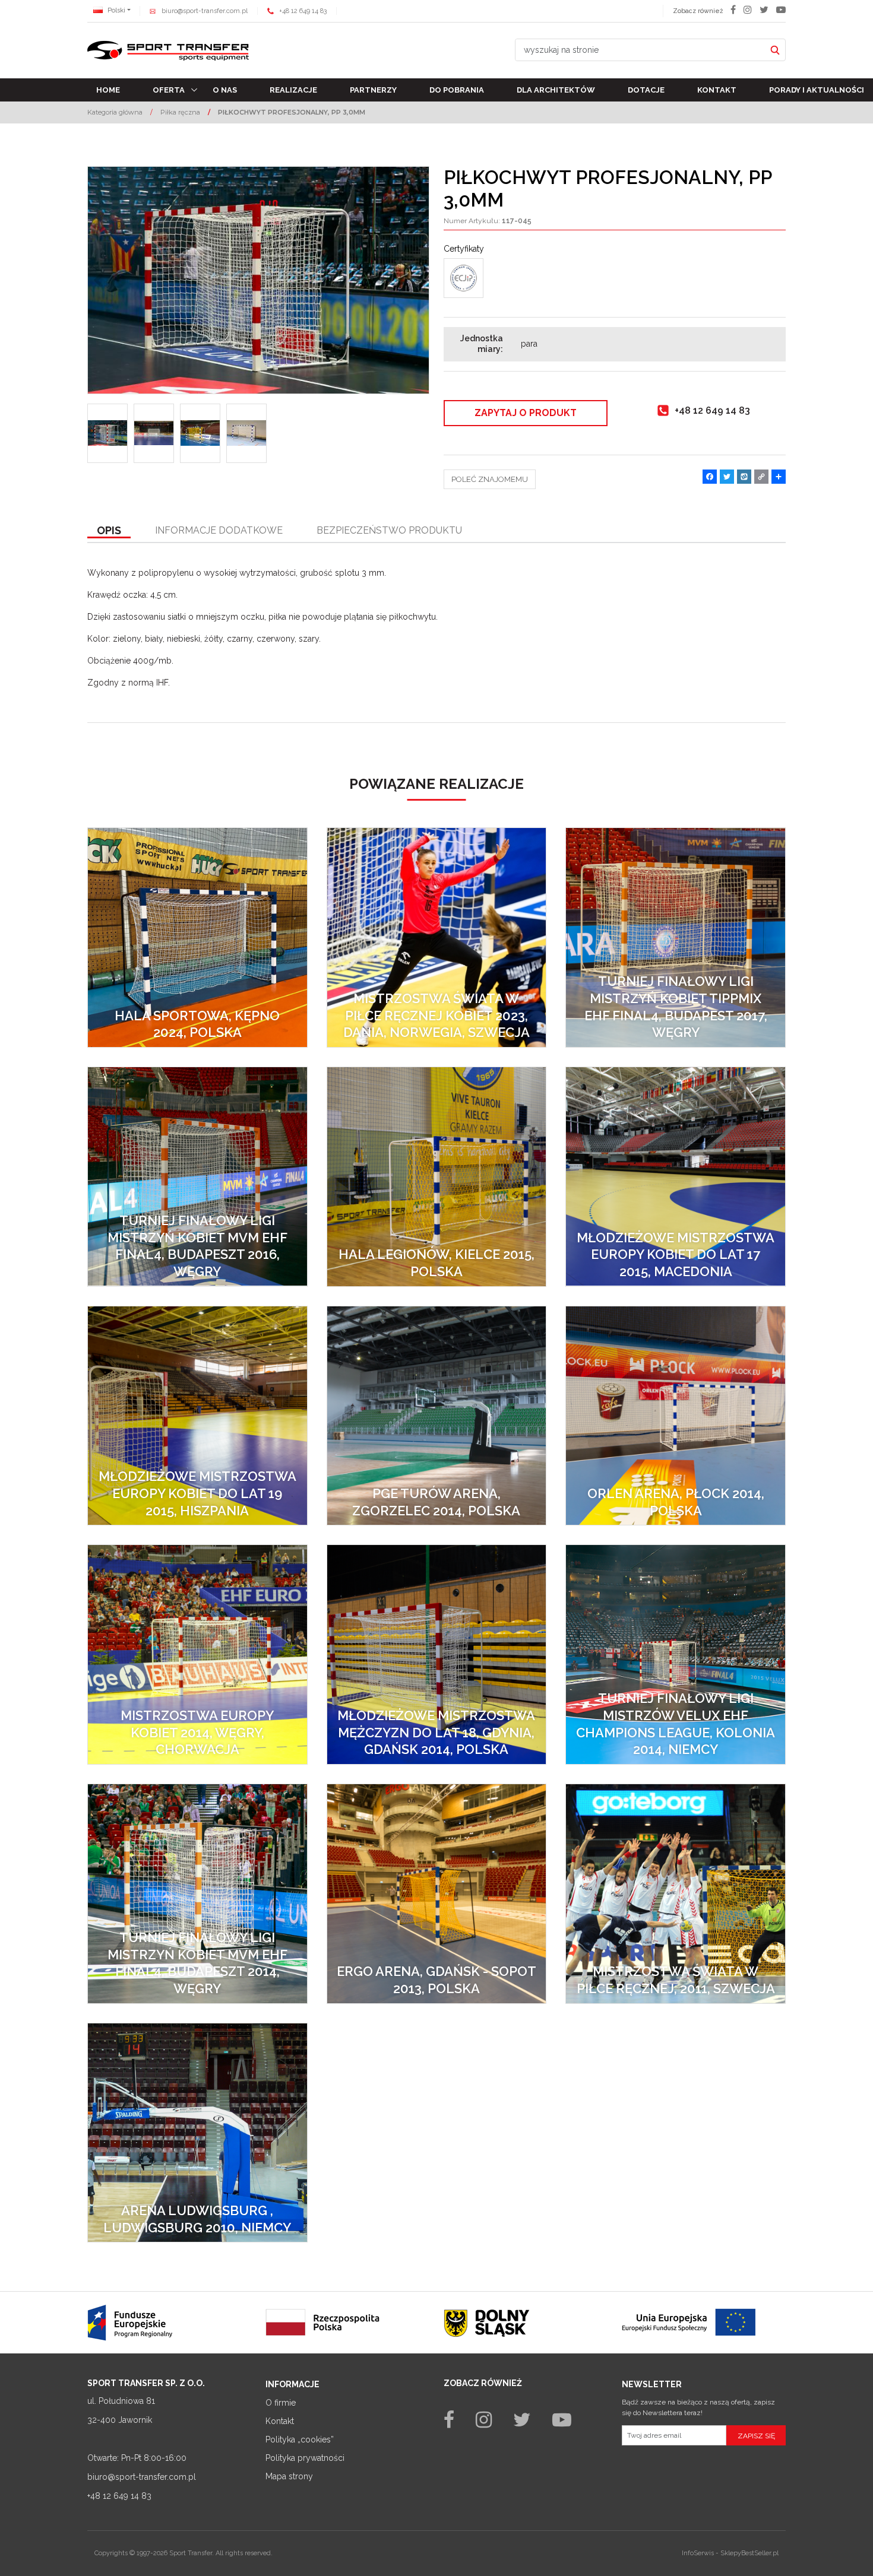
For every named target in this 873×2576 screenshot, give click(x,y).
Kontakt (717, 90)
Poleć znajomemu (490, 479)
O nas (225, 90)
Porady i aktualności (817, 90)
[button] (109, 531)
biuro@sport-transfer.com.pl (205, 11)
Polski (116, 10)
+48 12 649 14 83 (303, 11)
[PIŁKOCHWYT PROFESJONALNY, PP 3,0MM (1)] (258, 280)
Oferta (169, 90)
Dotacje (646, 90)
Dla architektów (556, 90)
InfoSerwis (698, 2553)
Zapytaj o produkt (526, 413)
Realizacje (293, 90)
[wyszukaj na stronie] (775, 50)
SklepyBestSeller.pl (749, 2553)
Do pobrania (457, 90)
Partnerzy (373, 90)
